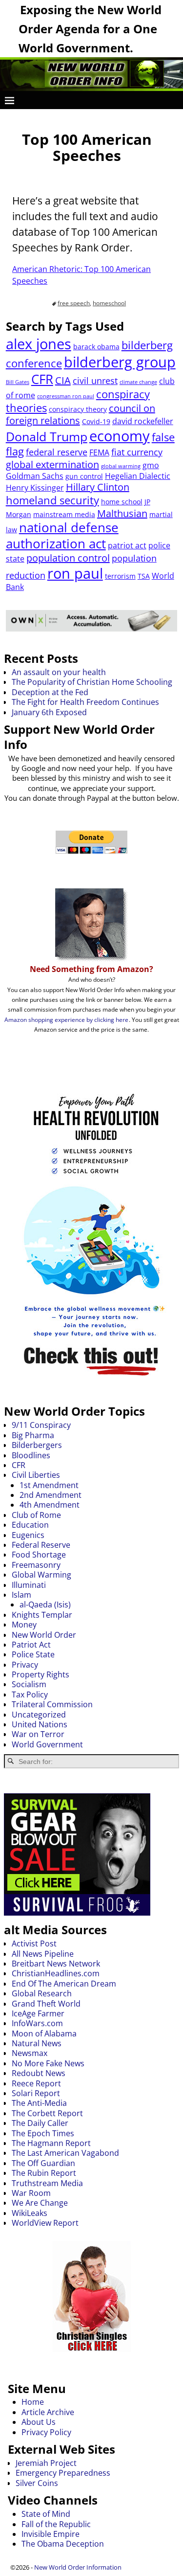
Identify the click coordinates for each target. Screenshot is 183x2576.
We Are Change (40, 2203)
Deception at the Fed (50, 692)
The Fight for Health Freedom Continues (85, 702)
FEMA (99, 452)
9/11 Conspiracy (41, 1425)
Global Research (42, 1993)
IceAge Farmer (38, 2013)
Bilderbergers (37, 1445)
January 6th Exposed (49, 712)
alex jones (39, 344)
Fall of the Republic (56, 2524)
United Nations (40, 1724)
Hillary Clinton (98, 487)
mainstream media (64, 514)
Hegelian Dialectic (138, 476)
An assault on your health (59, 672)
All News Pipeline (43, 1954)
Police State (33, 1654)
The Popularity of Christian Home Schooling (92, 682)
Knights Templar (42, 1615)
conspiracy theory (78, 409)
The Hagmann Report (51, 2143)
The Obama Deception (63, 2544)
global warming (121, 466)
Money (24, 1625)
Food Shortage (39, 1555)
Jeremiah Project (46, 2463)
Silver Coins (37, 2483)
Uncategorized (39, 1715)
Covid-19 (96, 421)
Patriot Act (31, 1645)
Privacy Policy (46, 2432)
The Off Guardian (43, 2163)
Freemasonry (36, 1565)
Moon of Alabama (44, 2034)
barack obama (96, 347)
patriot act (127, 545)
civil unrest (95, 381)
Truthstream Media (47, 2183)
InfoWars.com (37, 2023)
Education (30, 1525)
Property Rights (41, 1674)
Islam (21, 1595)
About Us (39, 2422)
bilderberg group (120, 362)
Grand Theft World (46, 2004)
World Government (47, 1744)
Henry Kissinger (35, 488)
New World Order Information (78, 2567)
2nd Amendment (51, 1495)
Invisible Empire (51, 2534)
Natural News (37, 2043)
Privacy (25, 1665)
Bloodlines (31, 1455)
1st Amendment (49, 1485)
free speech (74, 303)
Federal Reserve (41, 1545)
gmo (151, 465)
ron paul (75, 573)
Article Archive (48, 2412)
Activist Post (34, 1943)
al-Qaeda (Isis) (45, 1604)
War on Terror (38, 1734)
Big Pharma (33, 1435)
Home (33, 2402)
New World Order (44, 1635)
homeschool (109, 303)
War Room (31, 2193)
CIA (63, 380)
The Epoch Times (43, 2133)
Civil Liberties (36, 1475)
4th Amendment (50, 1505)
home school (122, 502)
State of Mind (46, 2514)
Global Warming (41, 1575)
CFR (42, 379)
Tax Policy (30, 1695)
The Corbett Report (47, 2113)
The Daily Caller (40, 2123)
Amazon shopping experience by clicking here (66, 1020)
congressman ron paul (66, 396)
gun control (84, 476)
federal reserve (57, 452)
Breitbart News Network (56, 1964)
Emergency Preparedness (63, 2473)
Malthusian (122, 513)
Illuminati (29, 1585)
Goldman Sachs (35, 476)
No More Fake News (48, 2063)
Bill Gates (18, 382)
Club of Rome (36, 1515)
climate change (138, 382)
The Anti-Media (39, 2103)
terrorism (120, 576)
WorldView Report (45, 2223)
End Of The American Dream (64, 1984)
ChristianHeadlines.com (56, 1973)
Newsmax (30, 2053)
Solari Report (36, 2093)
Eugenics (28, 1535)
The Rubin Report (44, 2173)
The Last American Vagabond (65, 2153)
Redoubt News (39, 2073)
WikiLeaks (30, 2213)
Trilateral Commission (52, 1704)
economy (120, 436)
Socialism (29, 1684)
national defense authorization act (62, 535)
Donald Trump (47, 436)
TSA (144, 576)
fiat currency (137, 452)
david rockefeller (143, 421)
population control (68, 558)
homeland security (52, 500)
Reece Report (36, 2083)
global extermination (52, 464)
